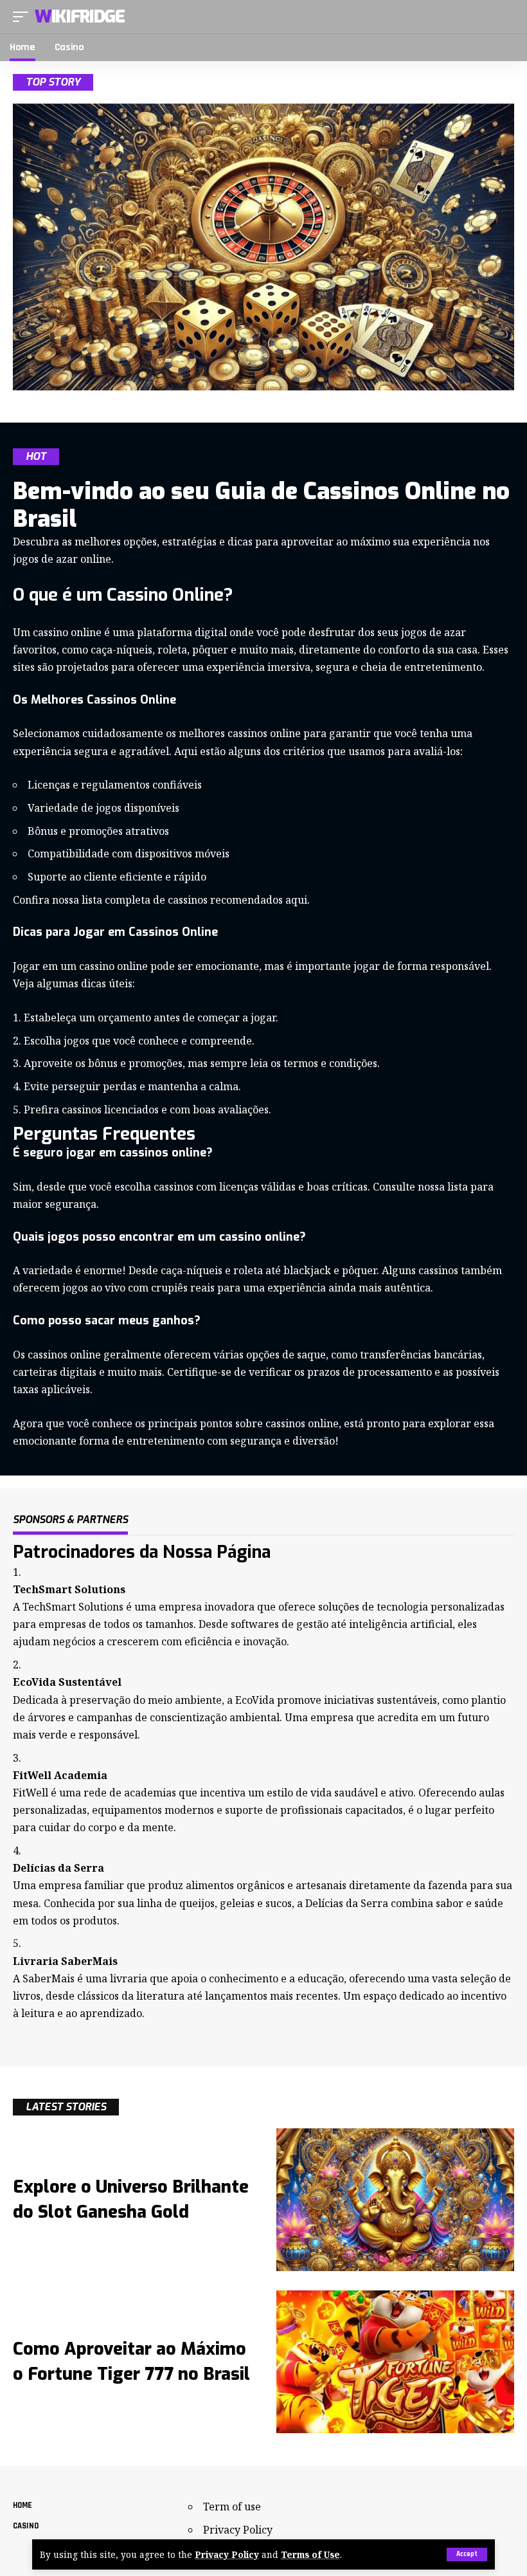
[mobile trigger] (24, 17)
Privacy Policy (227, 2554)
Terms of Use (310, 2554)
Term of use (232, 2507)
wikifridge (80, 17)
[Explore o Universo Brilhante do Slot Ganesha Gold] (395, 2200)
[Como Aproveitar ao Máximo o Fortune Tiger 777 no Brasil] (395, 2362)
